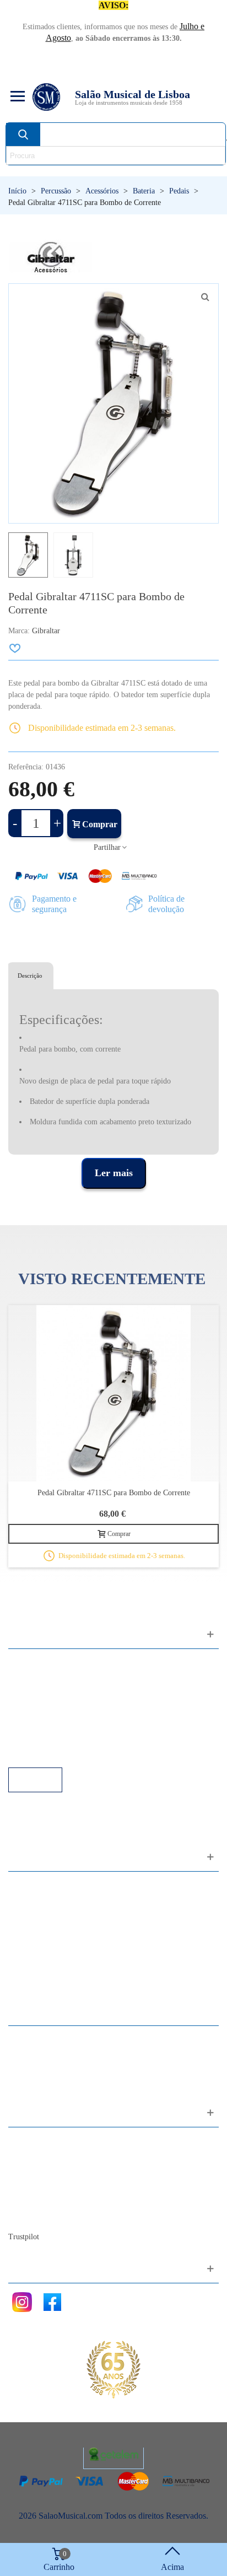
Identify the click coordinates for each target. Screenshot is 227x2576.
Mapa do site (42, 2156)
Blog (28, 2216)
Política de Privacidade (59, 1693)
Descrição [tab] (30, 976)
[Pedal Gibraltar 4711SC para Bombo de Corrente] (113, 1393)
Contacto (35, 2141)
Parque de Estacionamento (65, 1723)
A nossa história (47, 2186)
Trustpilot (24, 2237)
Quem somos (42, 2171)
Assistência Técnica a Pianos (69, 1752)
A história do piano (52, 2201)
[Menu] (16, 97)
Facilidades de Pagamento (64, 1737)
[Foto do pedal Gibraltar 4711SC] (205, 297)
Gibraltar (46, 631)
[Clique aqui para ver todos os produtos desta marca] (51, 257)
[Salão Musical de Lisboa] (46, 97)
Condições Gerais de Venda (67, 1708)
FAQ (28, 1663)
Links (29, 1678)
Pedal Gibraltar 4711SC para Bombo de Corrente (114, 1493)
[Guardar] (15, 648)
